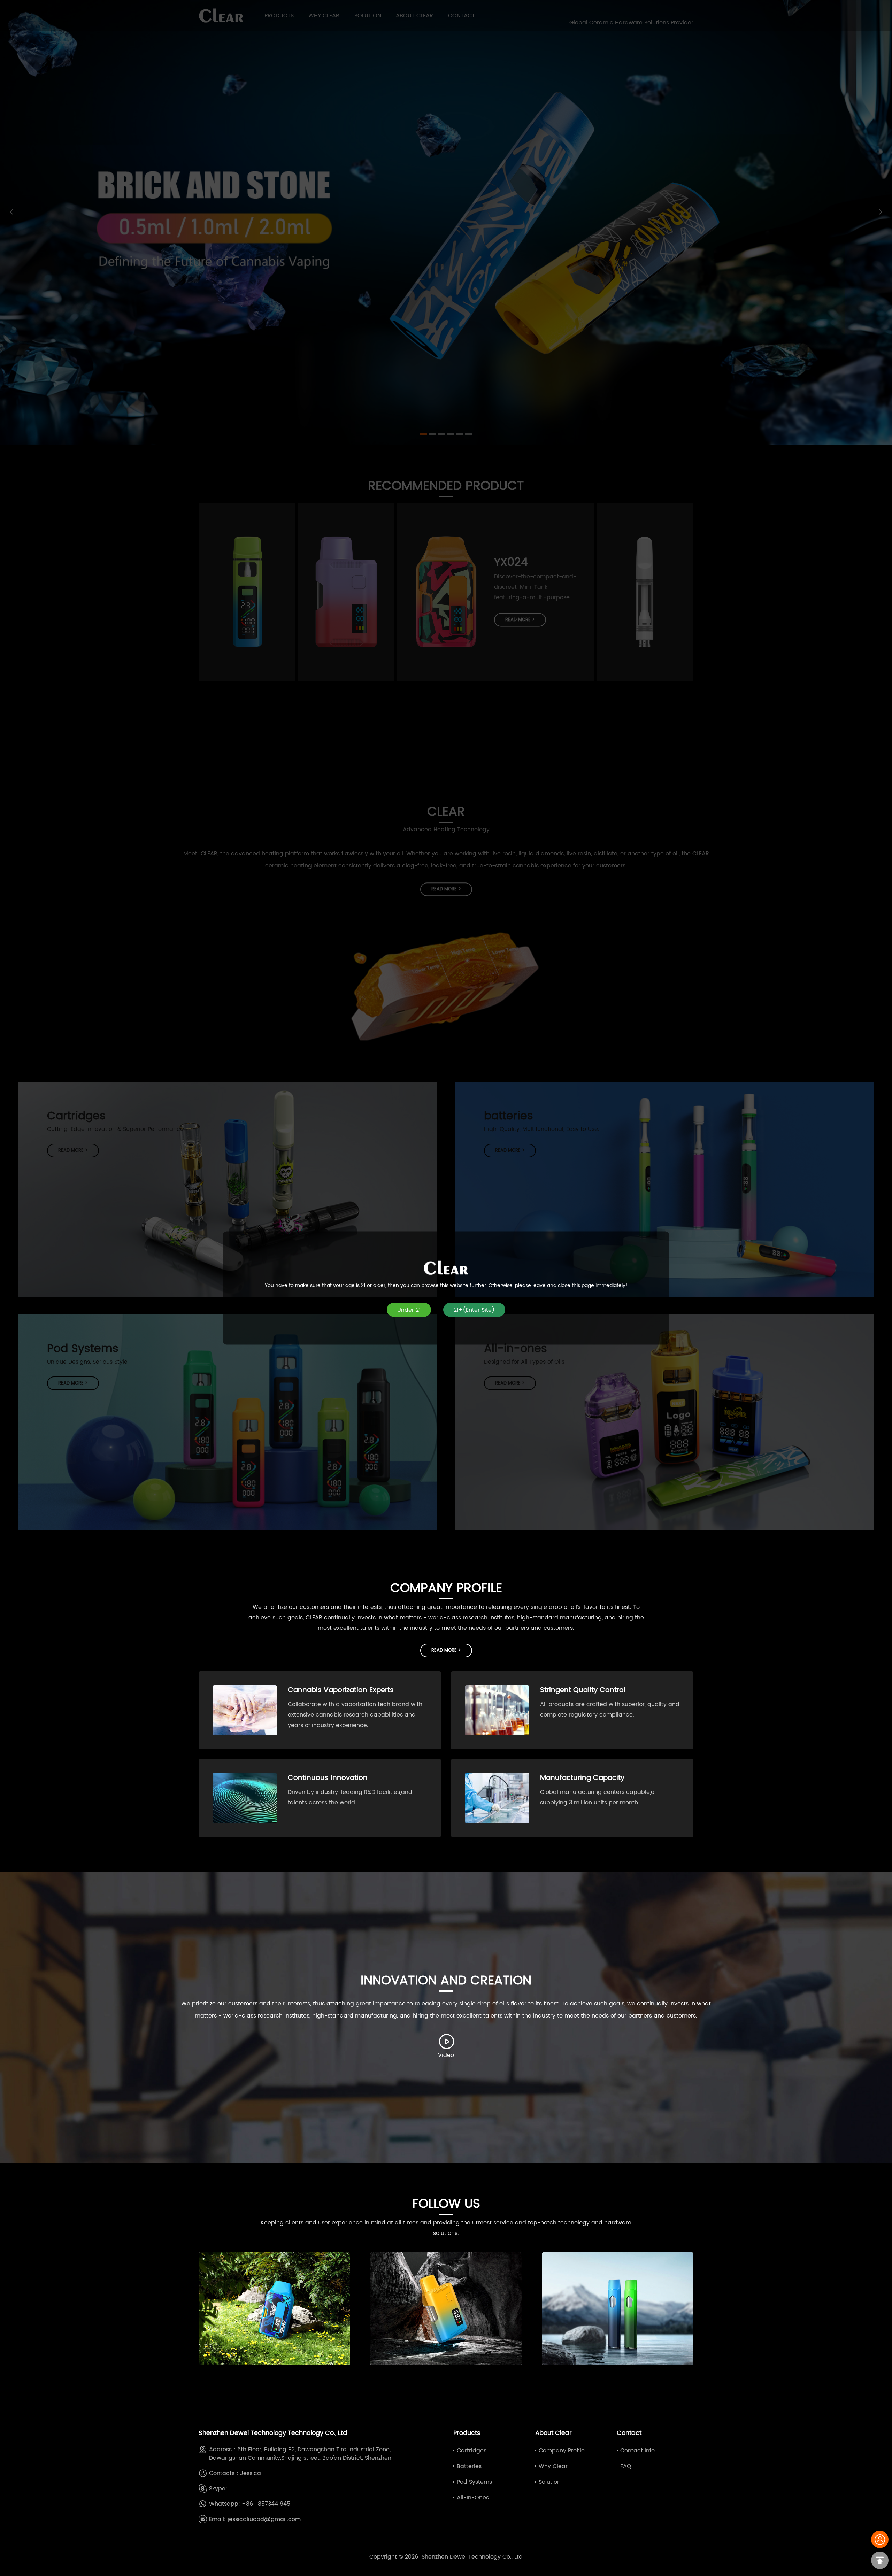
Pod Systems (474, 2482)
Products (467, 2433)
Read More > (446, 1651)
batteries (469, 2466)
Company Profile (562, 2451)
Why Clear (553, 2466)
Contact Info (637, 2451)
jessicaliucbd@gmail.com (264, 2519)
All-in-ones (473, 2498)
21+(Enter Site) (474, 1310)
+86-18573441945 (266, 2504)
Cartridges (472, 2451)
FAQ (626, 2466)
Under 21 (409, 1310)
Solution (550, 2482)
